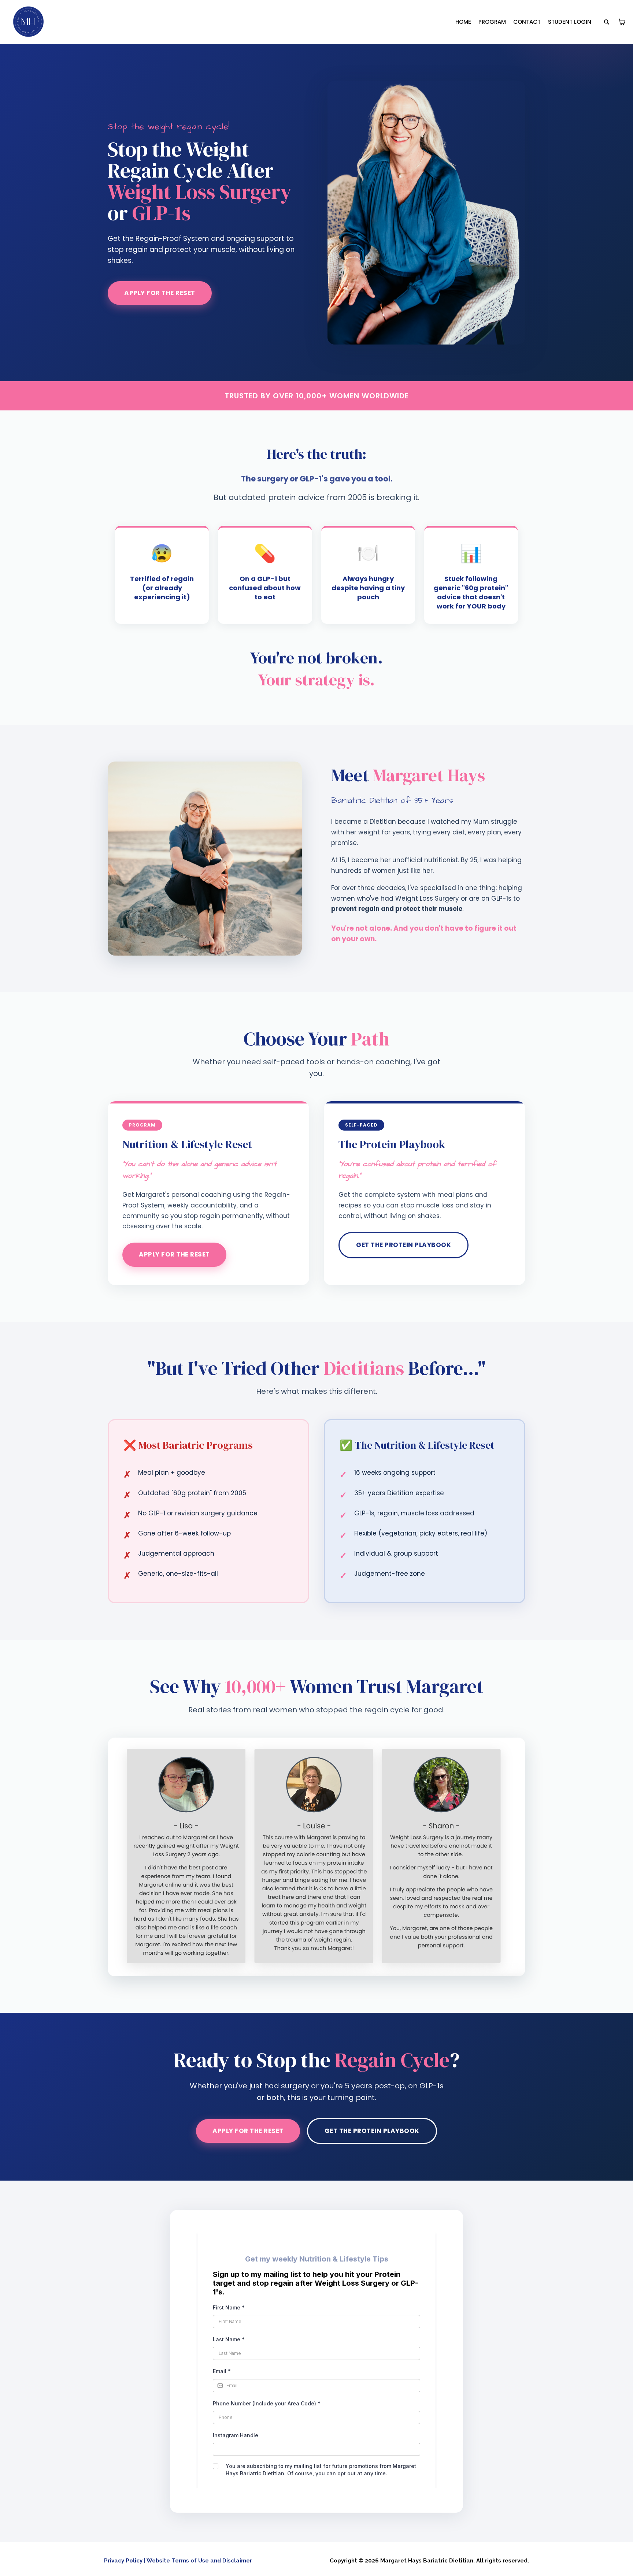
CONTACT (527, 22)
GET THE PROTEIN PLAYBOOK (404, 1245)
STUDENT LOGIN (570, 22)
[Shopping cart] (622, 22)
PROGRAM (492, 22)
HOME (463, 22)
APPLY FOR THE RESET (160, 293)
